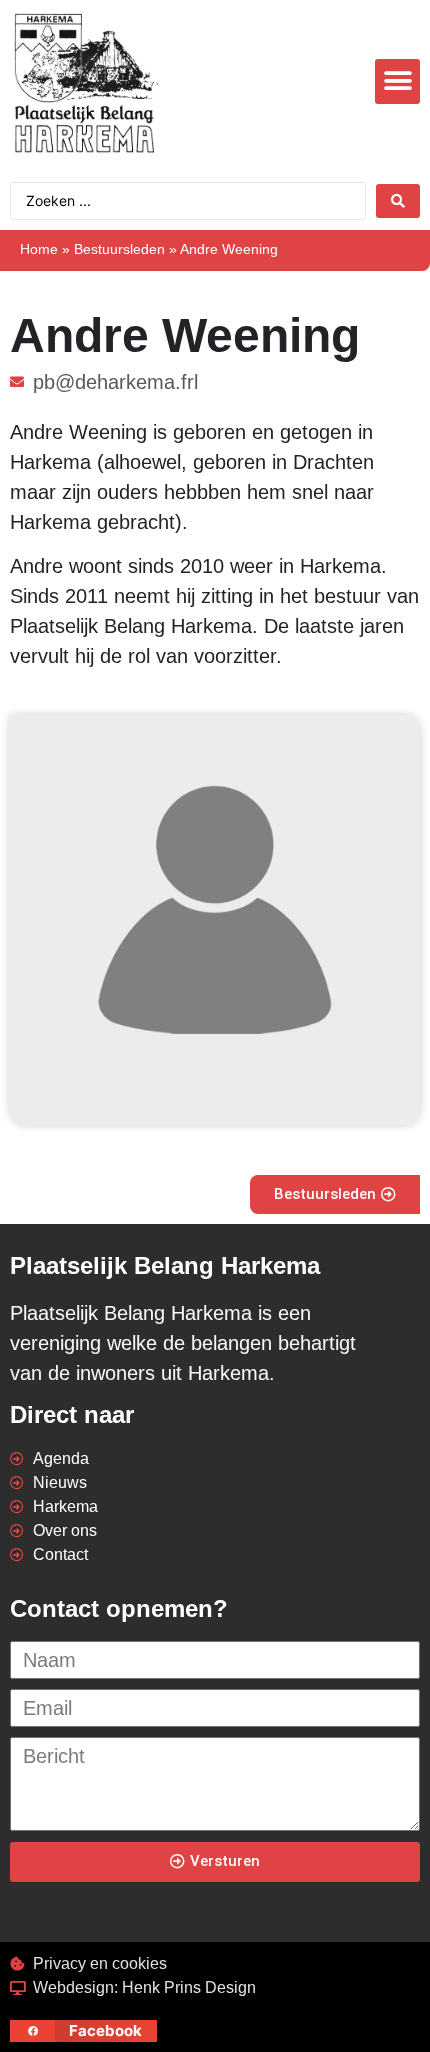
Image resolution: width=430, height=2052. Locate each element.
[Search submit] (398, 201)
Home (39, 249)
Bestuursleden (119, 249)
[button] (397, 81)
